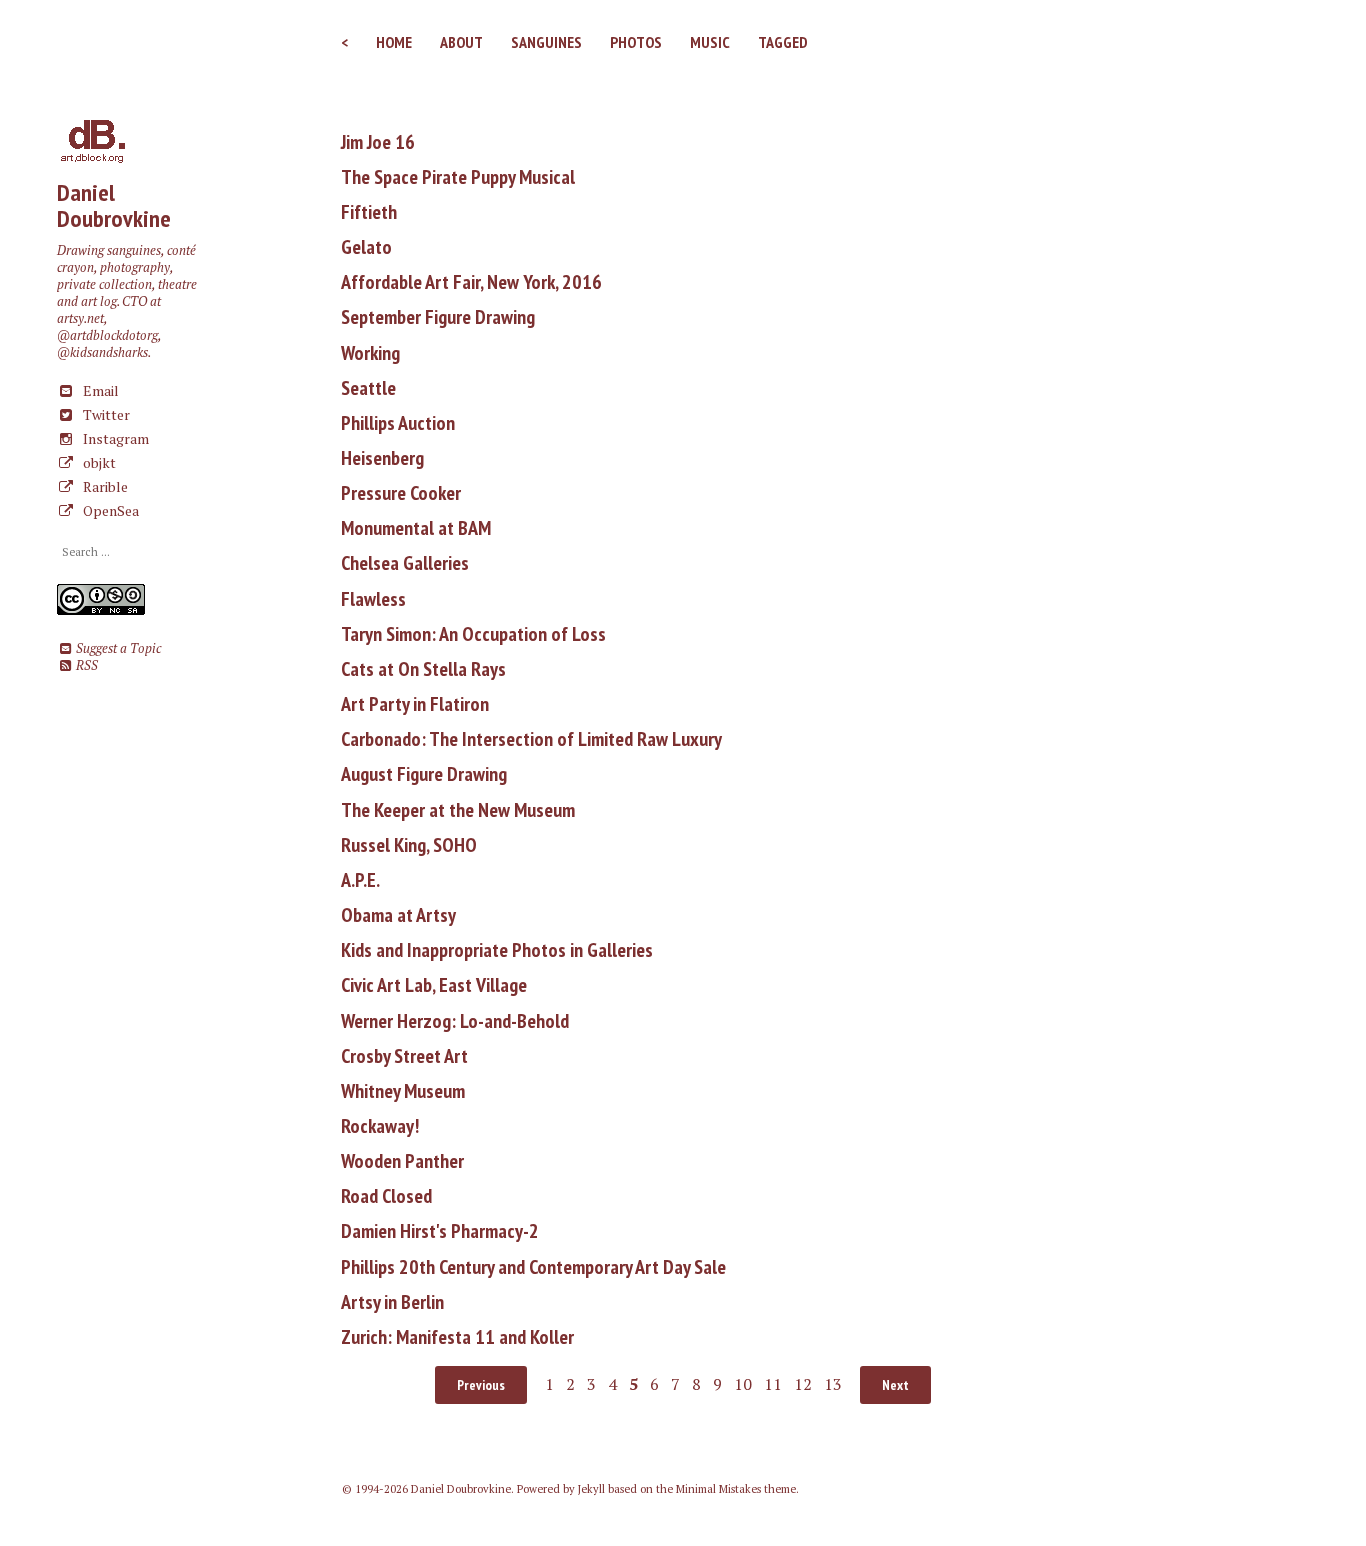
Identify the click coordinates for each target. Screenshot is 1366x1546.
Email (99, 390)
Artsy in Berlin (392, 1302)
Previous (481, 1385)
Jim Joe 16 (378, 142)
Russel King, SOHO (409, 845)
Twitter (105, 414)
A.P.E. (360, 880)
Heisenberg (382, 458)
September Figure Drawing (438, 317)
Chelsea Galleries (405, 563)
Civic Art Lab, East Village (434, 985)
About (461, 42)
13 (833, 1384)
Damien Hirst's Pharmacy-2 (440, 1231)
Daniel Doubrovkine (114, 205)
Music (710, 42)
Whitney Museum (403, 1091)
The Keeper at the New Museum (458, 810)
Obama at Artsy (398, 915)
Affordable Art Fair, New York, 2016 (471, 282)
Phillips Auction (398, 423)
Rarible (104, 486)
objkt (98, 462)
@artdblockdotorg (107, 335)
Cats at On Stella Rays (423, 669)
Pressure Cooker (401, 493)
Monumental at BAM (416, 528)
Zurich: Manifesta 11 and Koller (457, 1337)
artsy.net (80, 318)
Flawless (373, 599)
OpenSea (109, 510)
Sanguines (546, 42)
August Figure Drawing (424, 774)
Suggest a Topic (117, 648)
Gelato (366, 247)
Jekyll (591, 1489)
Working (370, 353)
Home (394, 42)
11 (773, 1384)
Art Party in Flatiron (415, 704)
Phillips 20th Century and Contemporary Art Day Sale (533, 1267)
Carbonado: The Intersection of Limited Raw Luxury (531, 739)
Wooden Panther (402, 1161)
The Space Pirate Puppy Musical (458, 177)
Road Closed (386, 1196)
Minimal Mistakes (718, 1489)
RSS (85, 665)
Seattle (368, 388)
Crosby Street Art (404, 1056)
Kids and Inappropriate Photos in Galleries (497, 950)
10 (743, 1384)
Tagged (783, 42)
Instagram (114, 438)
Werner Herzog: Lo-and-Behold (455, 1021)
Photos (636, 42)
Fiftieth (369, 212)
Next (895, 1385)
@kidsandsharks (102, 352)
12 (803, 1384)
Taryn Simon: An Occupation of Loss (473, 634)
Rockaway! (380, 1126)
